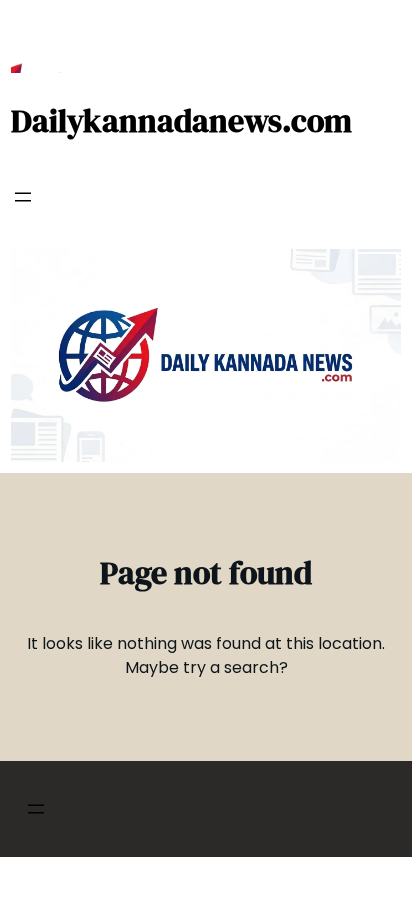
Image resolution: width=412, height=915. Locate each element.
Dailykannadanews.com (181, 121)
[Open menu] (23, 197)
